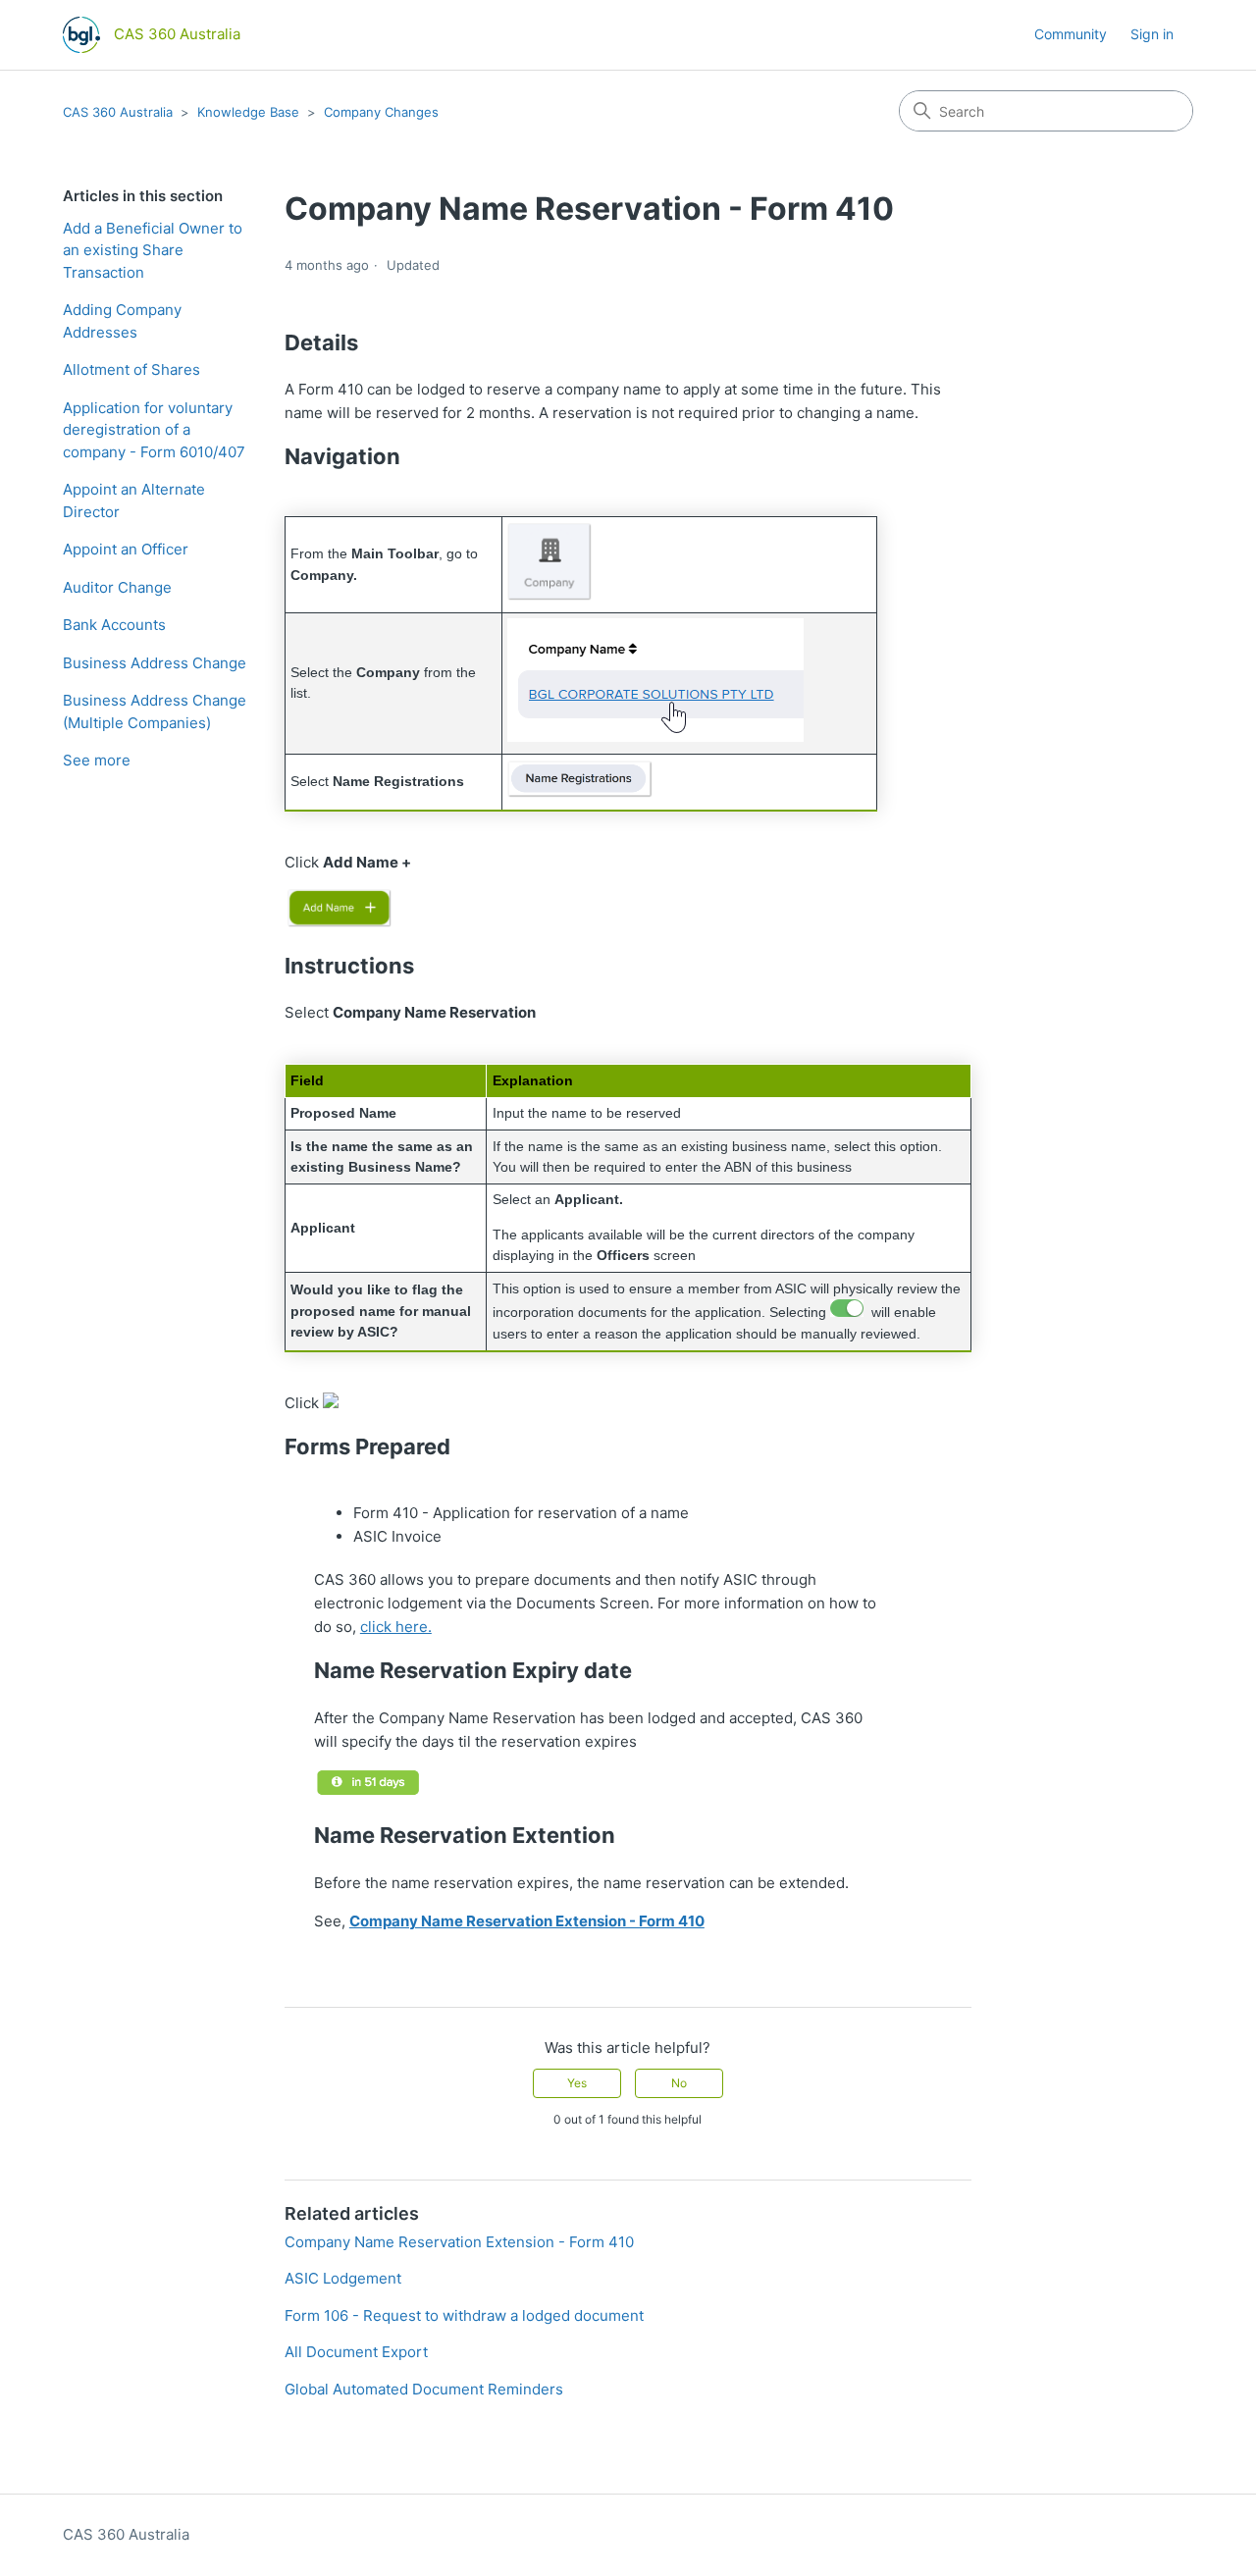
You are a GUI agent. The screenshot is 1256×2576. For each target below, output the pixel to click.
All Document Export (356, 2352)
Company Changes (381, 112)
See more (97, 760)
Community (1071, 34)
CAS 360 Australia (118, 112)
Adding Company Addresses (122, 321)
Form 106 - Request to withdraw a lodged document (464, 2315)
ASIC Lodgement (343, 2278)
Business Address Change (155, 663)
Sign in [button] (1152, 34)
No (679, 2083)
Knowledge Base (248, 112)
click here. (396, 1627)
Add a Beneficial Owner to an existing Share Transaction (153, 250)
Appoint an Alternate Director (134, 500)
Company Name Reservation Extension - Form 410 (459, 2242)
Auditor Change (117, 587)
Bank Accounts (114, 625)
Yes (577, 2083)
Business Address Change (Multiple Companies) (155, 711)
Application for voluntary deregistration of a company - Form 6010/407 (154, 430)
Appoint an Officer (126, 549)
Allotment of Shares (131, 369)
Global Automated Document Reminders (424, 2389)
